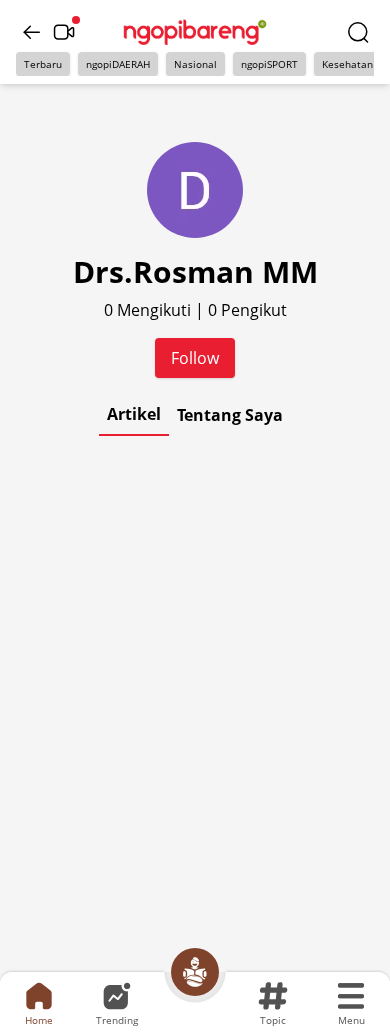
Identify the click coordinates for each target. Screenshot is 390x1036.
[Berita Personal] (195, 972)
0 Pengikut (247, 310)
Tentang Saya (230, 415)
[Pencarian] (358, 32)
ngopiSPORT (269, 64)
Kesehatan (347, 64)
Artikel (134, 414)
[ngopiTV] (64, 32)
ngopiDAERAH (118, 64)
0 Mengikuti (149, 310)
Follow (195, 358)
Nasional (195, 64)
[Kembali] (32, 32)
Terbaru (43, 64)
